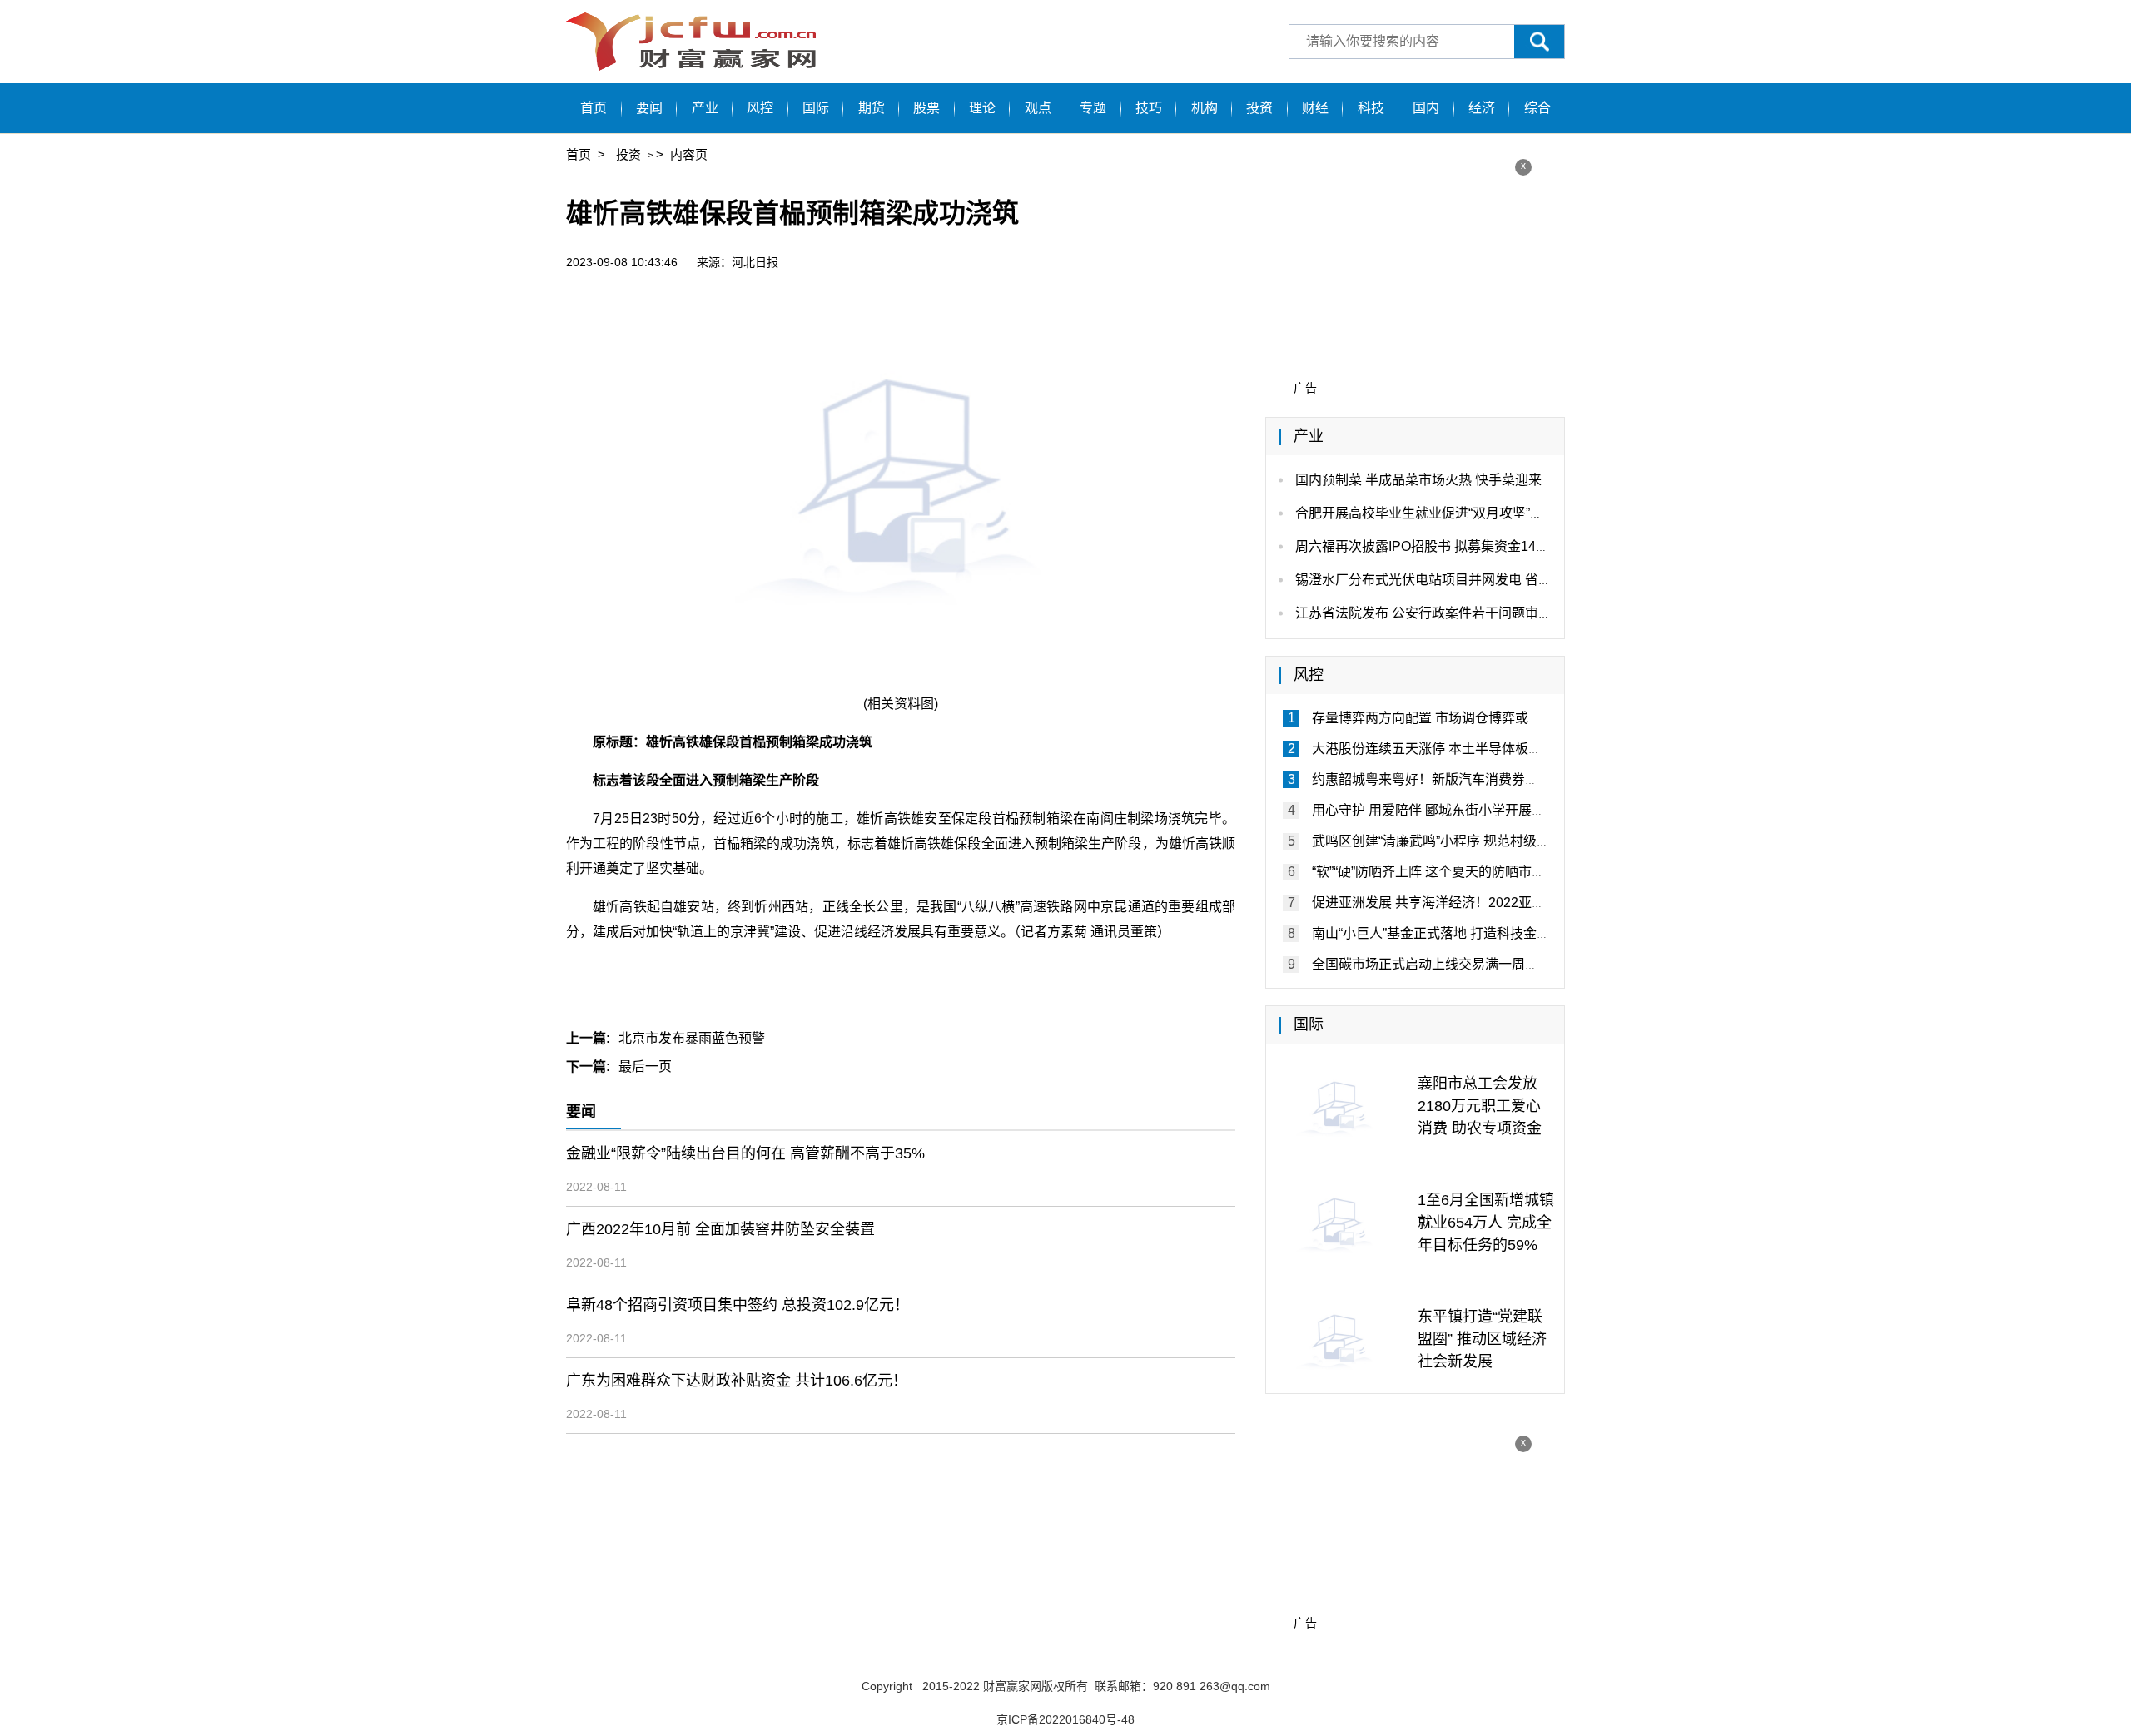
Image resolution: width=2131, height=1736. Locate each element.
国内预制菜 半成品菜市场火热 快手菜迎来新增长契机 (1452, 480)
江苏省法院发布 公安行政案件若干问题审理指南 (1437, 613)
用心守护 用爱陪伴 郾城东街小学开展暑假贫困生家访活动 (1482, 810)
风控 (760, 108)
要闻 (649, 108)
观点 (1038, 108)
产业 (705, 108)
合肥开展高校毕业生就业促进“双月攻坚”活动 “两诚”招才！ (1465, 513)
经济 (1482, 108)
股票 (926, 108)
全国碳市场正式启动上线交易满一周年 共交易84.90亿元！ (1483, 964)
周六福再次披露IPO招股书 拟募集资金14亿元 (1429, 546)
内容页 (689, 154)
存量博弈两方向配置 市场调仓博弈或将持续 (1440, 718)
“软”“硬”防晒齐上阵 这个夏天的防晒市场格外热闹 (1455, 872)
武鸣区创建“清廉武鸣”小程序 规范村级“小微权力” (1455, 841)
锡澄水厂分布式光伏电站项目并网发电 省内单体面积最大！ (1470, 580)
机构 (1205, 108)
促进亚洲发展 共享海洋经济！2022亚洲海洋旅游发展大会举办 (1495, 903)
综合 (1537, 108)
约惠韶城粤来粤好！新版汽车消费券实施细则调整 (1458, 779)
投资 (1259, 108)
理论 (982, 108)
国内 (1426, 108)
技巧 (1149, 108)
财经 (1315, 108)
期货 (872, 108)
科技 (1371, 108)
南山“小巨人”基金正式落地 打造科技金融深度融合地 (1464, 933)
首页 (594, 108)
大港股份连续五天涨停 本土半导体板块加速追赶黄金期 (1473, 749)
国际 (816, 108)
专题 (1093, 108)
